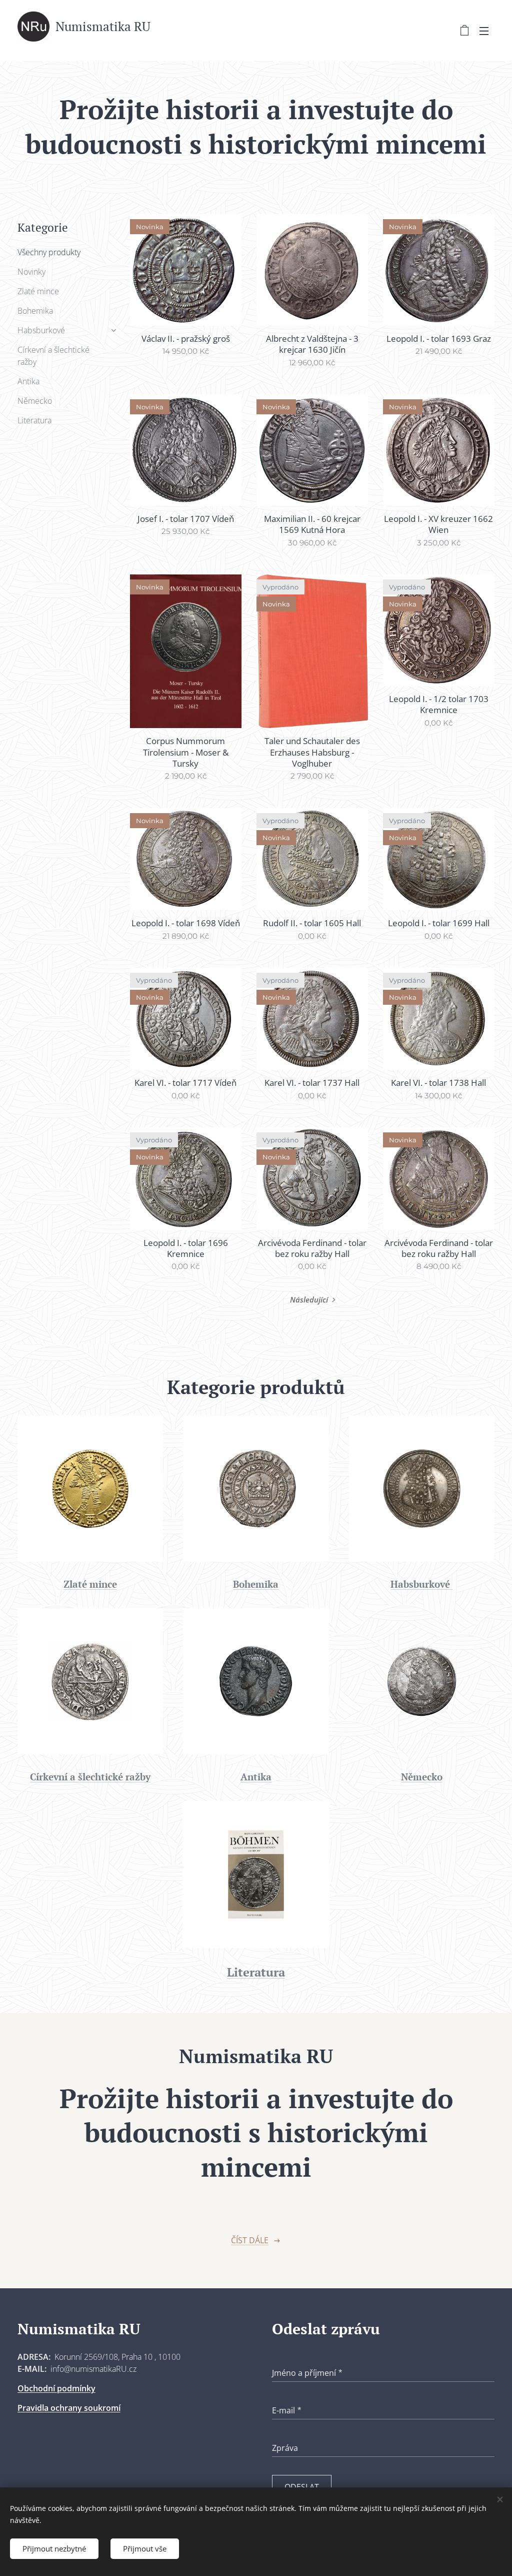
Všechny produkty (49, 252)
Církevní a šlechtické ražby (53, 356)
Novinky (31, 272)
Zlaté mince (38, 291)
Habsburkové (41, 330)
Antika (28, 381)
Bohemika (35, 311)
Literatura (34, 420)
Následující (309, 1300)
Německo (35, 401)
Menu (487, 31)
